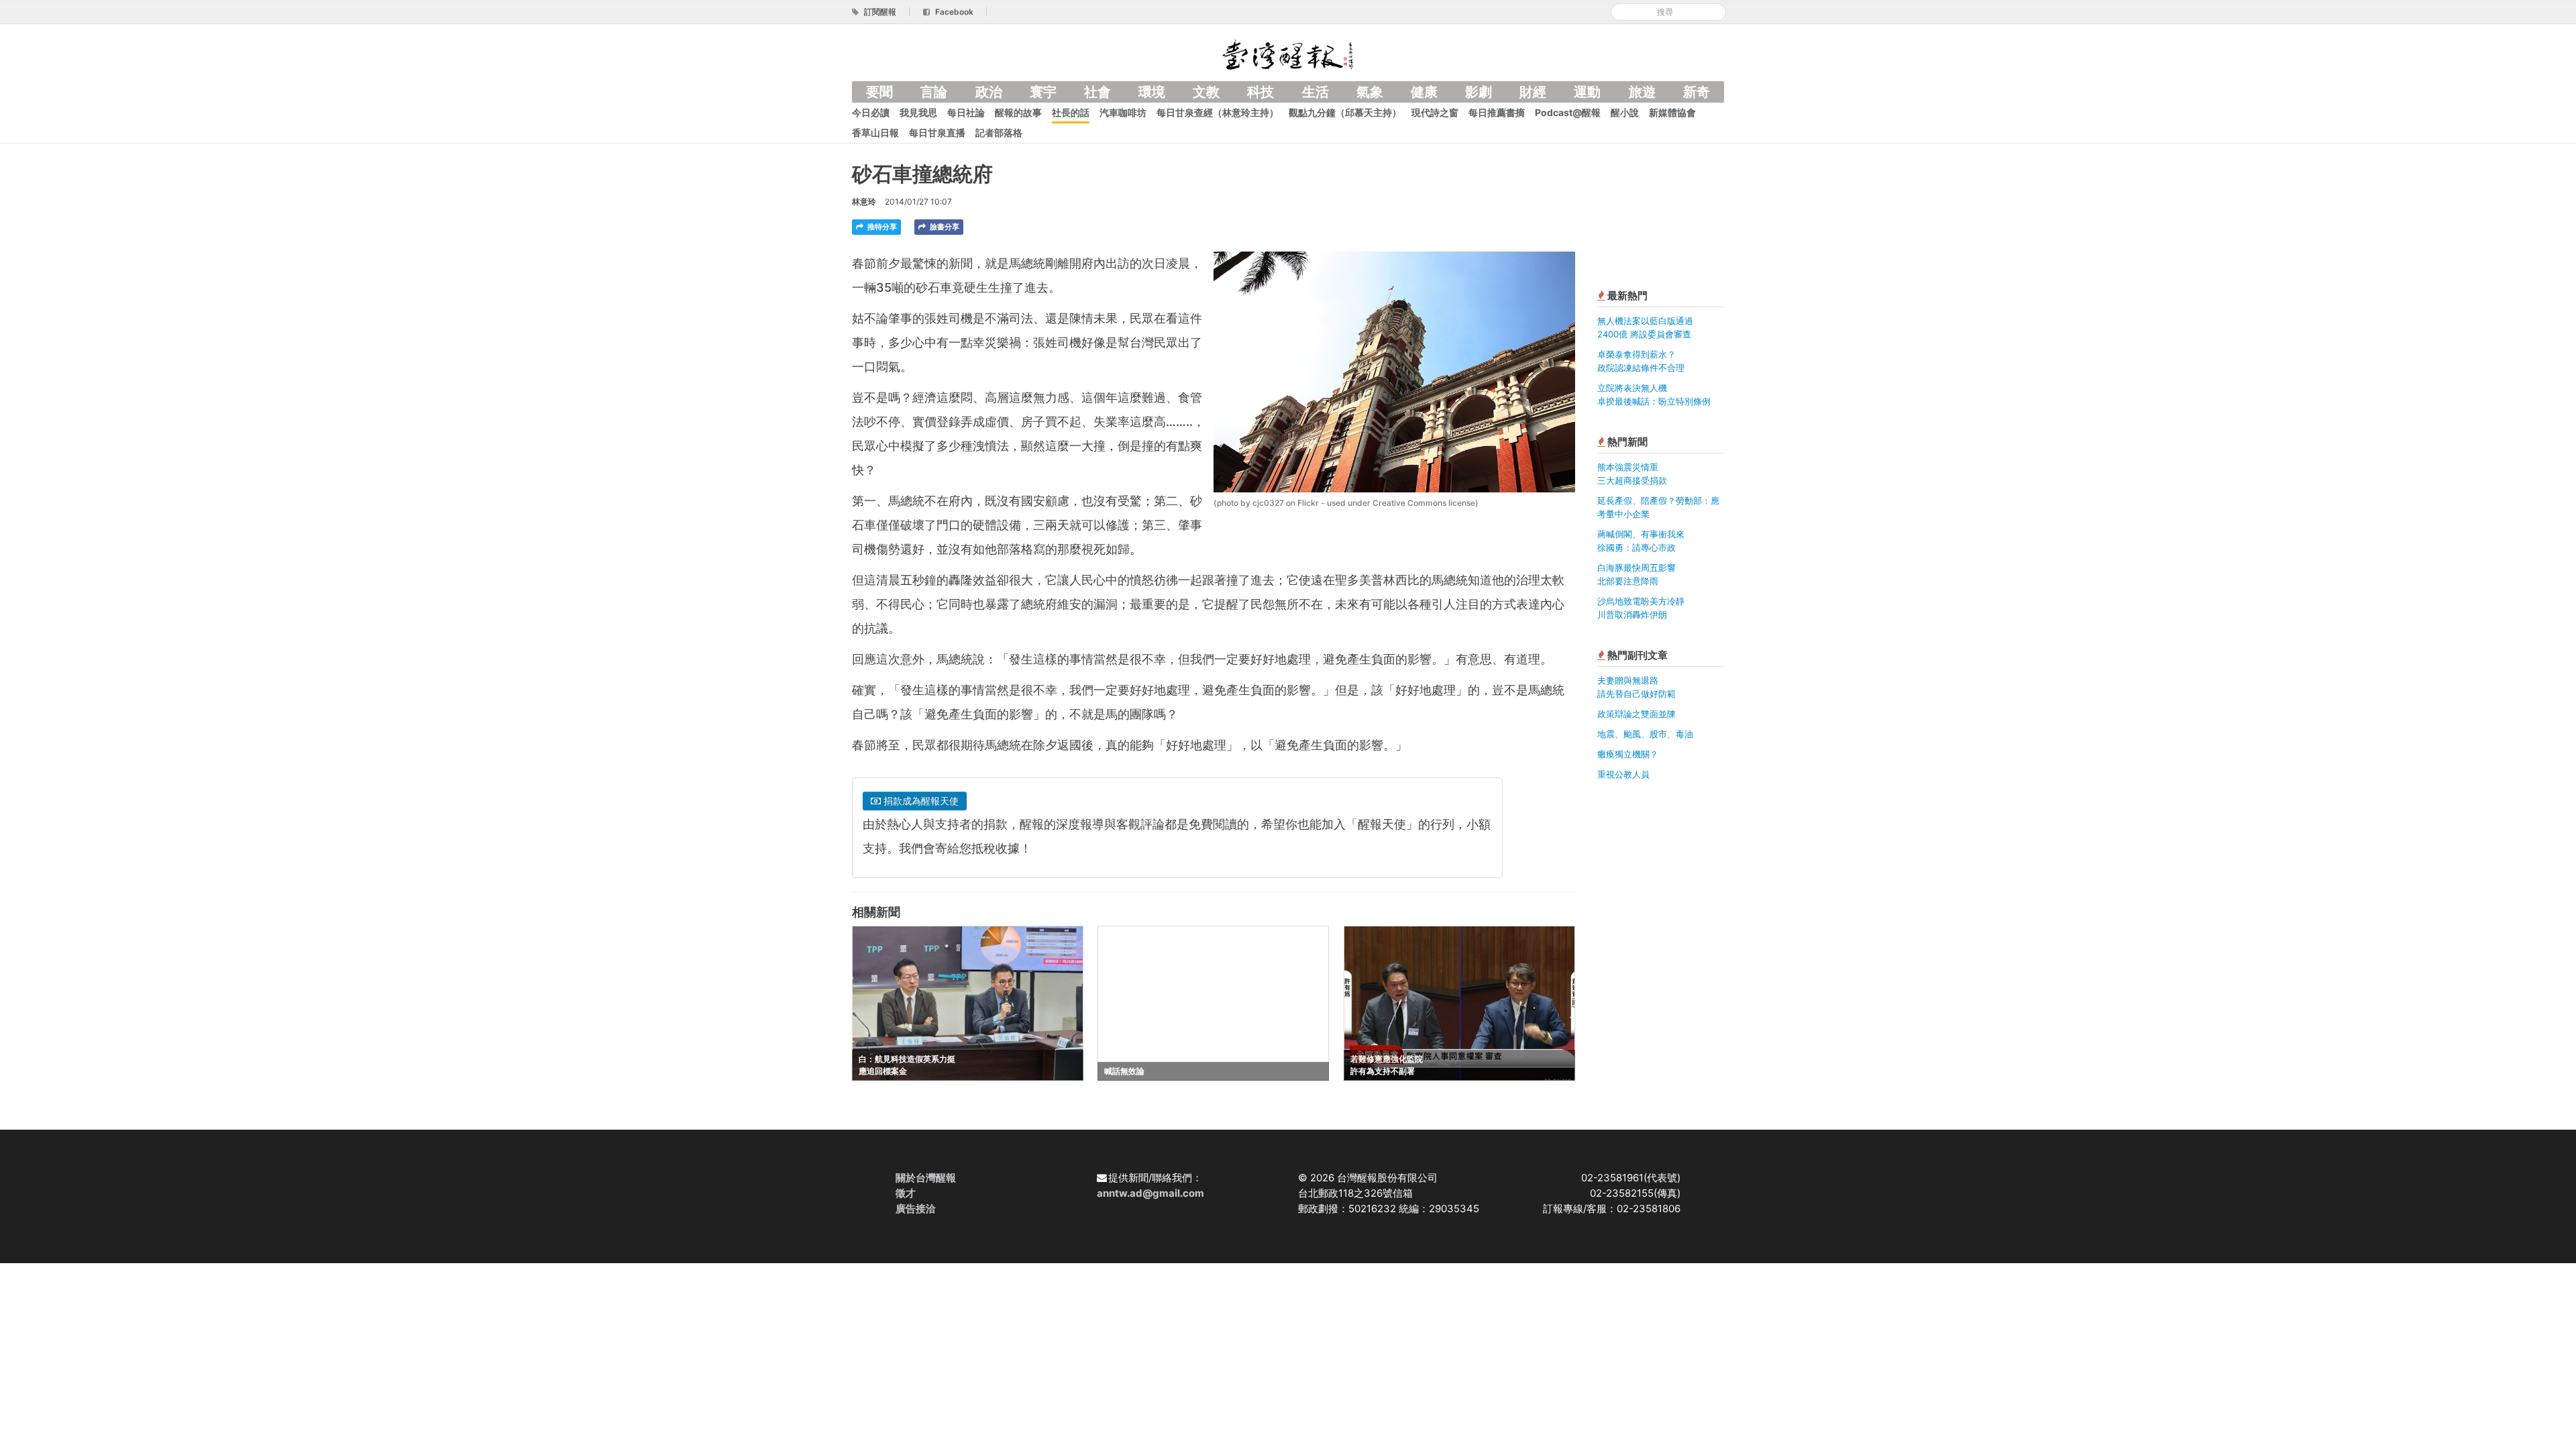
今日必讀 (871, 112)
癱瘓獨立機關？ (1628, 754)
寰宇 (1043, 92)
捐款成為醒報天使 (920, 801)
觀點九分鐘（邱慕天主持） (1345, 112)
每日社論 (966, 112)
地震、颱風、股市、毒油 (1645, 734)
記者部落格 (999, 132)
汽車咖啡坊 (1123, 112)
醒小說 (1625, 112)
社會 (1097, 92)
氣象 (1370, 92)
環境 (1152, 92)
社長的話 (1071, 112)
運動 (1587, 92)
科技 (1260, 92)
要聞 (879, 92)
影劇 (1479, 92)
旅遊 (1642, 92)
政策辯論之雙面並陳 (1636, 714)
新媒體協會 (1672, 112)
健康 (1424, 92)
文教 (1206, 92)
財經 (1533, 92)
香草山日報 (875, 132)
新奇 (1697, 92)
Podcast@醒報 (1568, 112)
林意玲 (864, 202)
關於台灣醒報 (926, 1178)
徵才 (906, 1193)
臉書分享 (944, 227)
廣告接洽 (916, 1209)
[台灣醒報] (1288, 53)
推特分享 (881, 227)
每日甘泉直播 (937, 132)
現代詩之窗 (1435, 112)
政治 (989, 92)
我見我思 (918, 112)
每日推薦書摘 (1497, 112)
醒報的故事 (1018, 112)
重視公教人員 (1623, 774)
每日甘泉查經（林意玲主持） (1218, 112)
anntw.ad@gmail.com (1150, 1193)
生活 (1316, 92)
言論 (934, 92)
